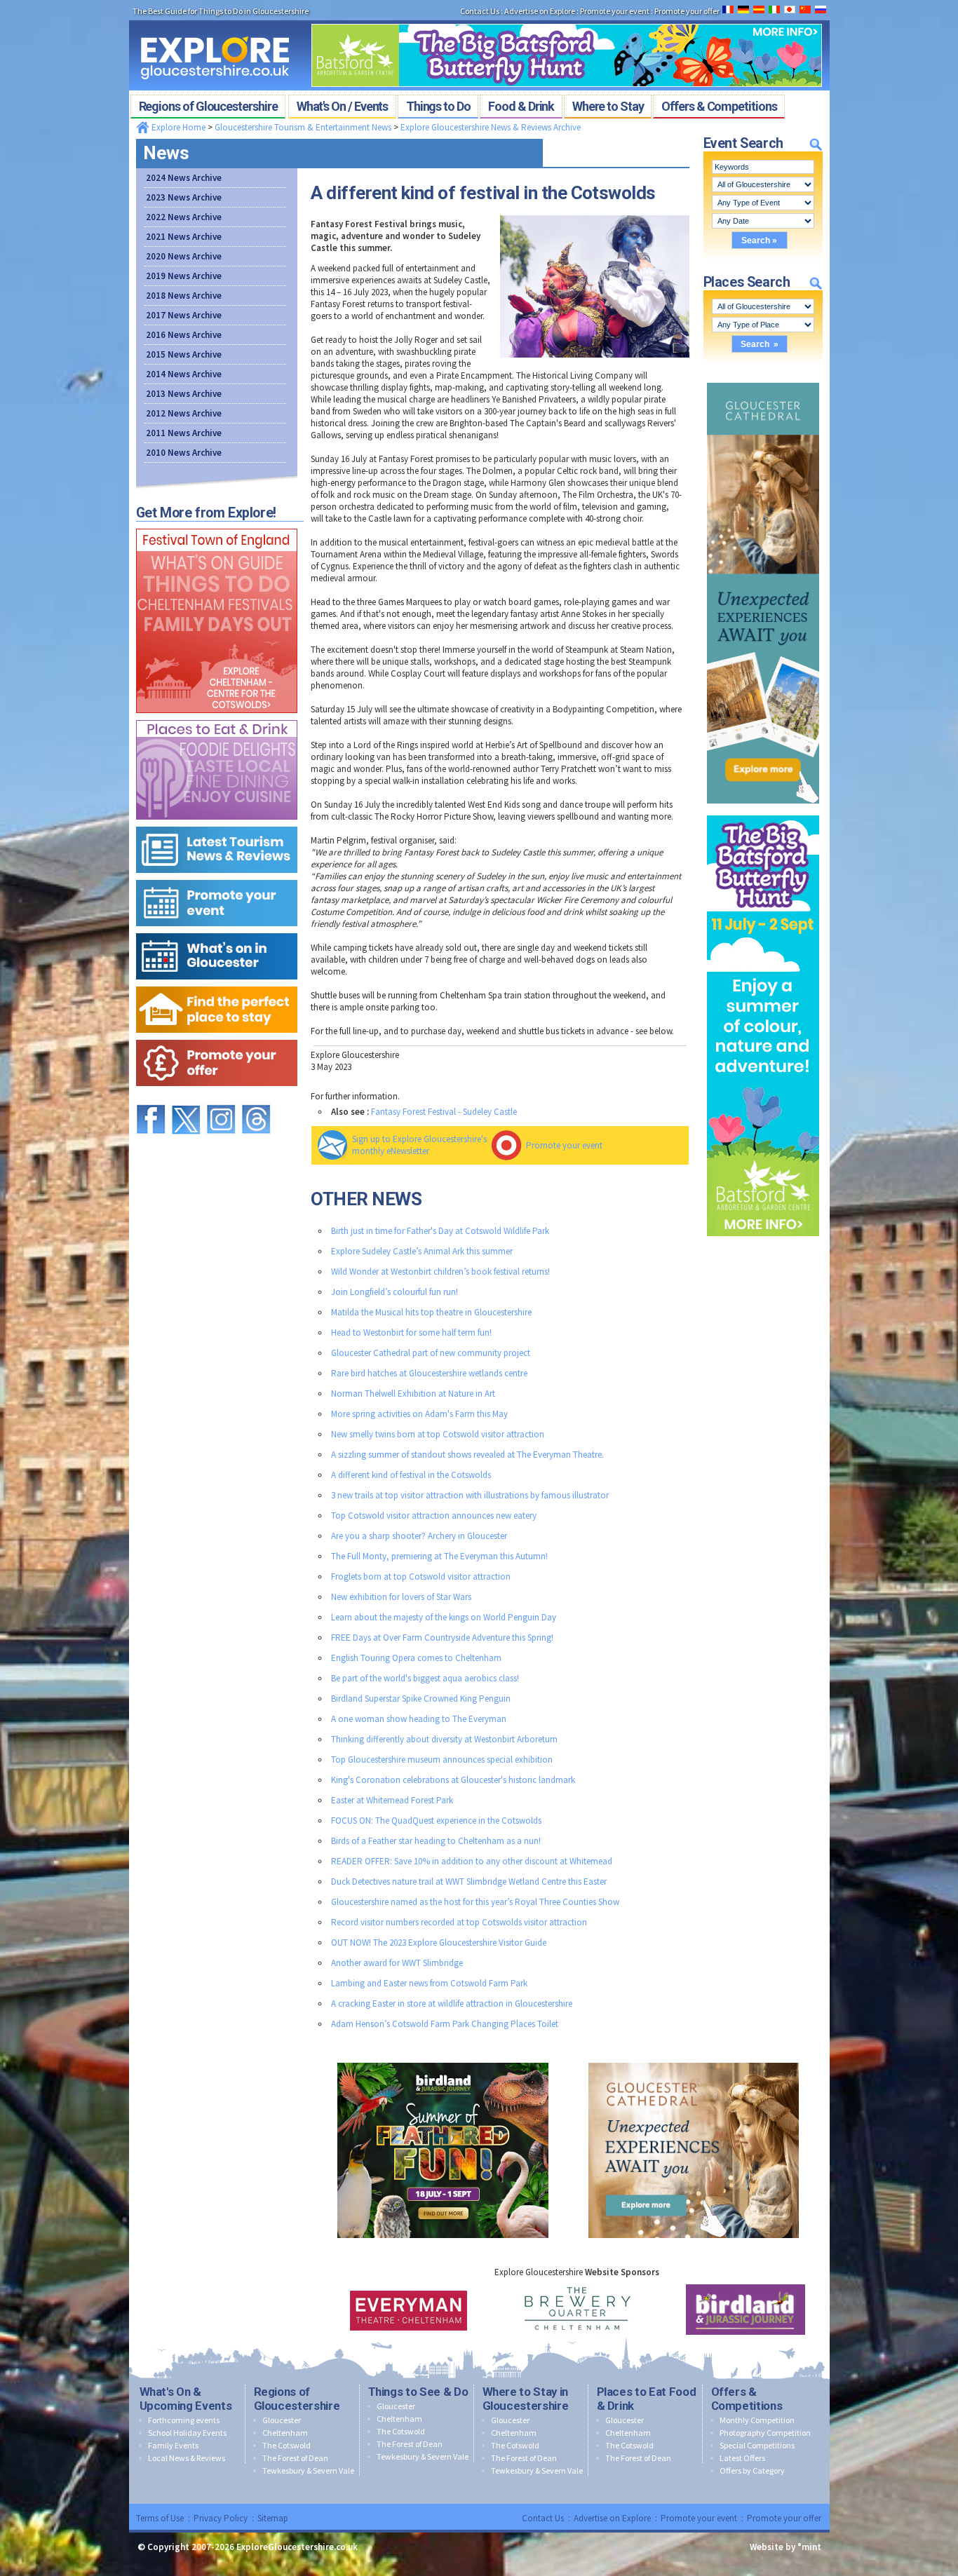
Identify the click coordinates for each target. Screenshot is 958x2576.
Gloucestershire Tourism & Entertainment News (303, 127)
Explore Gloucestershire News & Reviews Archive (491, 127)
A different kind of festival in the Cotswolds (411, 1475)
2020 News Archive (184, 256)
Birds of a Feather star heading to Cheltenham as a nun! (436, 1841)
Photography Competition (765, 2433)
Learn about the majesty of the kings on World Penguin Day (444, 1617)
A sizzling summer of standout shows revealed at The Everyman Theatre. (467, 1455)
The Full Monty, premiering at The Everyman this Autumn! (439, 1556)
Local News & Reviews (187, 2458)
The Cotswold (286, 2445)
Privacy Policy (221, 2518)
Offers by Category (752, 2470)
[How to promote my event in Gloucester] (217, 877)
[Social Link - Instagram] (221, 1098)
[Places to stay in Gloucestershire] (217, 983)
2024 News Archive (184, 178)
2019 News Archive (184, 276)
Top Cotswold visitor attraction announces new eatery (434, 1516)
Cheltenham (285, 2433)
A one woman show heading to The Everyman (419, 1719)
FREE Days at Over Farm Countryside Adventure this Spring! (442, 1638)
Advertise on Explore (612, 2518)
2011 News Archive (184, 433)
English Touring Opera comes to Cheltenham (416, 1658)
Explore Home (177, 127)
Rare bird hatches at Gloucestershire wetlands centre (429, 1373)
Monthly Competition (757, 2420)
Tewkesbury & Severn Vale (308, 2470)
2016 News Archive (184, 335)
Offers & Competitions (747, 2399)
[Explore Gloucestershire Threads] (256, 1098)
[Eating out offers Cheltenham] (217, 1037)
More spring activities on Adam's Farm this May (419, 1414)
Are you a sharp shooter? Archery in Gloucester (419, 1536)
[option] (361, 2310)
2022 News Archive (184, 217)
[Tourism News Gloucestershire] (217, 823)
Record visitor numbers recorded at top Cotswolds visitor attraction (459, 1922)
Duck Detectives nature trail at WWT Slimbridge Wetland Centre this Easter (469, 1882)
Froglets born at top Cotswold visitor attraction (421, 1577)
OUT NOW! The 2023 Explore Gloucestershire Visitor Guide (439, 1943)
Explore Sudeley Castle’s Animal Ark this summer (422, 1251)
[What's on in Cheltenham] (217, 526)
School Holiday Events (187, 2433)
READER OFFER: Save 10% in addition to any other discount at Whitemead (472, 1861)
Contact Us (543, 2518)
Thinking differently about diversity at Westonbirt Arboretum (444, 1739)
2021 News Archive (184, 237)
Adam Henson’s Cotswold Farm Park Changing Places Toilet (445, 2024)
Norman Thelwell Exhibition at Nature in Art (413, 1394)
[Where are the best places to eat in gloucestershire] (217, 717)
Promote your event (564, 1145)
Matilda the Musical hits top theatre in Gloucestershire (431, 1312)
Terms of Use (160, 2518)
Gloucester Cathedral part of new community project (431, 1353)
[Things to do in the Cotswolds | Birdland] (443, 2060)
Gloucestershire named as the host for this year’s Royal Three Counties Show (475, 1902)
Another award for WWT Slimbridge (397, 1963)
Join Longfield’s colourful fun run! (394, 1292)
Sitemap (273, 2518)
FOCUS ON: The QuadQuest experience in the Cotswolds (436, 1821)
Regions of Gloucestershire (297, 2399)
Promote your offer (784, 2518)
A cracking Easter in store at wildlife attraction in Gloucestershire (452, 2004)
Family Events (173, 2445)
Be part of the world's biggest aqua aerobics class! (425, 1678)
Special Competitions (757, 2445)
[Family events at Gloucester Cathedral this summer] (763, 380)
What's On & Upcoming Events (186, 2399)
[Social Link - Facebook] (151, 1098)
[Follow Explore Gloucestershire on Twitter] (186, 1098)
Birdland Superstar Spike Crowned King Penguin (421, 1699)
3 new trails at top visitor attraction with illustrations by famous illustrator (470, 1495)
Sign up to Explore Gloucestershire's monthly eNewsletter (419, 1145)
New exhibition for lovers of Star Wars (401, 1597)
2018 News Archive (184, 296)
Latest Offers (742, 2458)
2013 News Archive (184, 394)
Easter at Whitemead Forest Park (392, 1800)
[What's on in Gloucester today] (217, 930)
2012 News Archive (184, 413)
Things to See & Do (418, 2392)
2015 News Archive (184, 354)
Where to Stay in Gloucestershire (526, 2399)
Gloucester (282, 2420)
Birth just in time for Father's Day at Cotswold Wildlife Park (440, 1231)
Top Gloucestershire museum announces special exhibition (442, 1760)
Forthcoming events (184, 2420)
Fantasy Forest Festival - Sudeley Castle (444, 1112)
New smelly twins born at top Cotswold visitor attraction (438, 1434)
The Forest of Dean (295, 2458)
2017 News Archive (184, 315)
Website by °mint (785, 2547)
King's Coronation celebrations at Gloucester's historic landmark (453, 1780)
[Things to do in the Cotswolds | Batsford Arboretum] (567, 20)
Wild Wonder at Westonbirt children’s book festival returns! (440, 1272)
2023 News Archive (184, 197)
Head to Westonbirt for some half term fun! (411, 1333)
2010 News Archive (184, 453)
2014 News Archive (184, 374)
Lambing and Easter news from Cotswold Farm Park (429, 1983)
